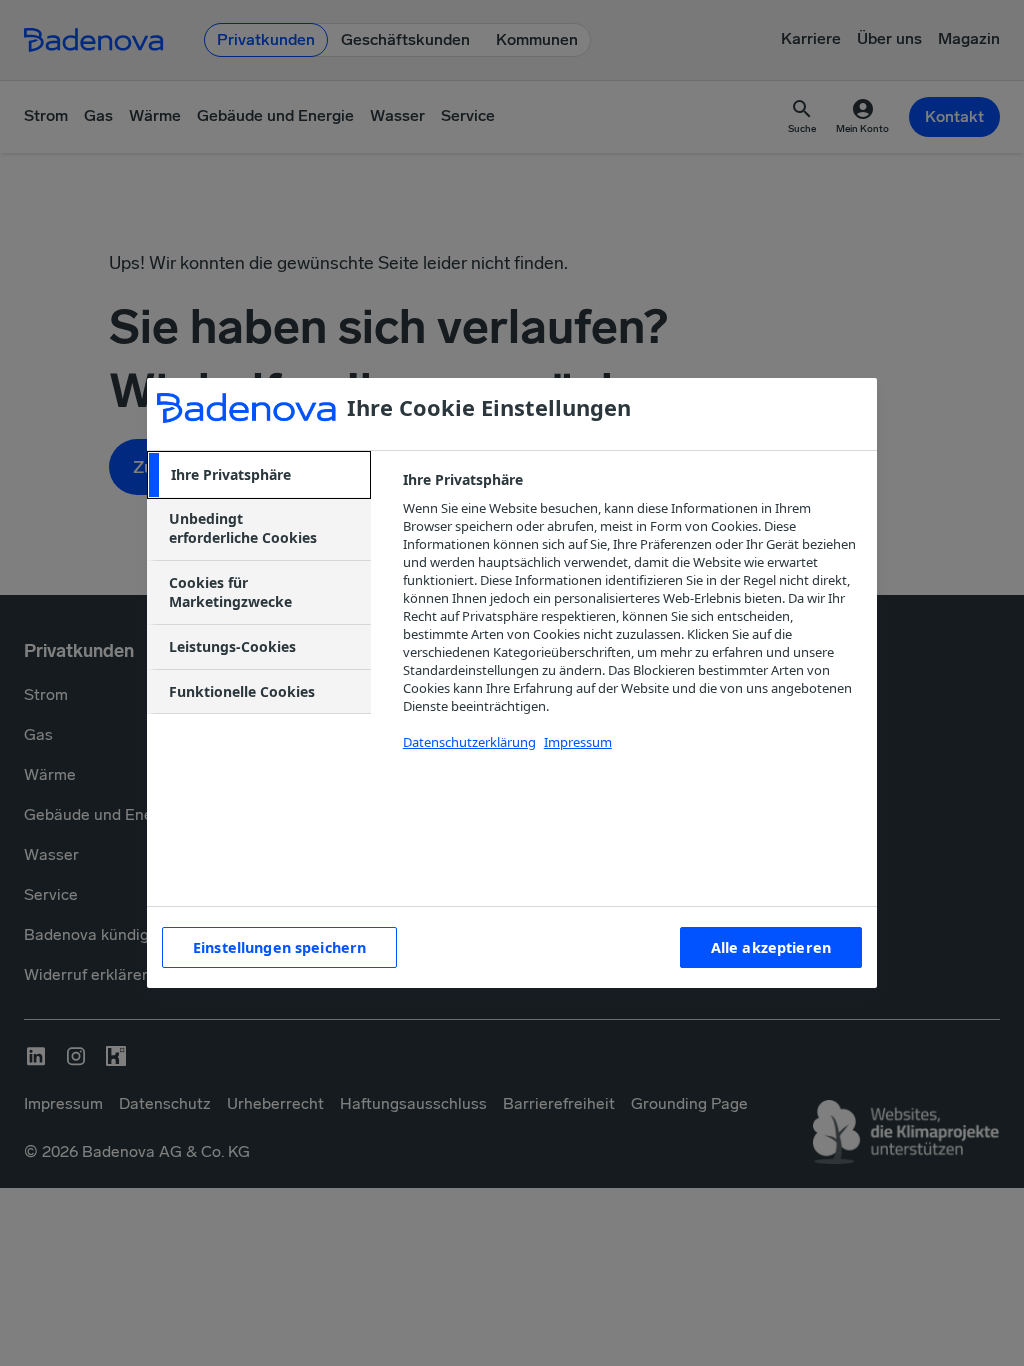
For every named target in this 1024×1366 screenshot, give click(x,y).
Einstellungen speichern (279, 947)
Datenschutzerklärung (469, 742)
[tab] (259, 475)
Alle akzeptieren (771, 947)
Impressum (578, 742)
